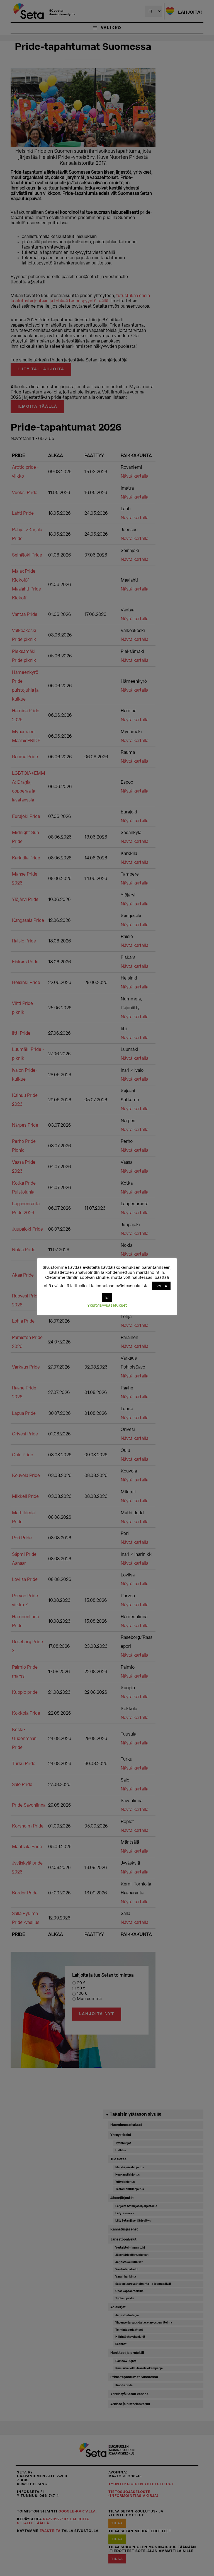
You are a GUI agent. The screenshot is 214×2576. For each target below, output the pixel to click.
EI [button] (107, 1297)
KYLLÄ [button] (161, 1286)
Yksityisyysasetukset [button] (107, 1305)
